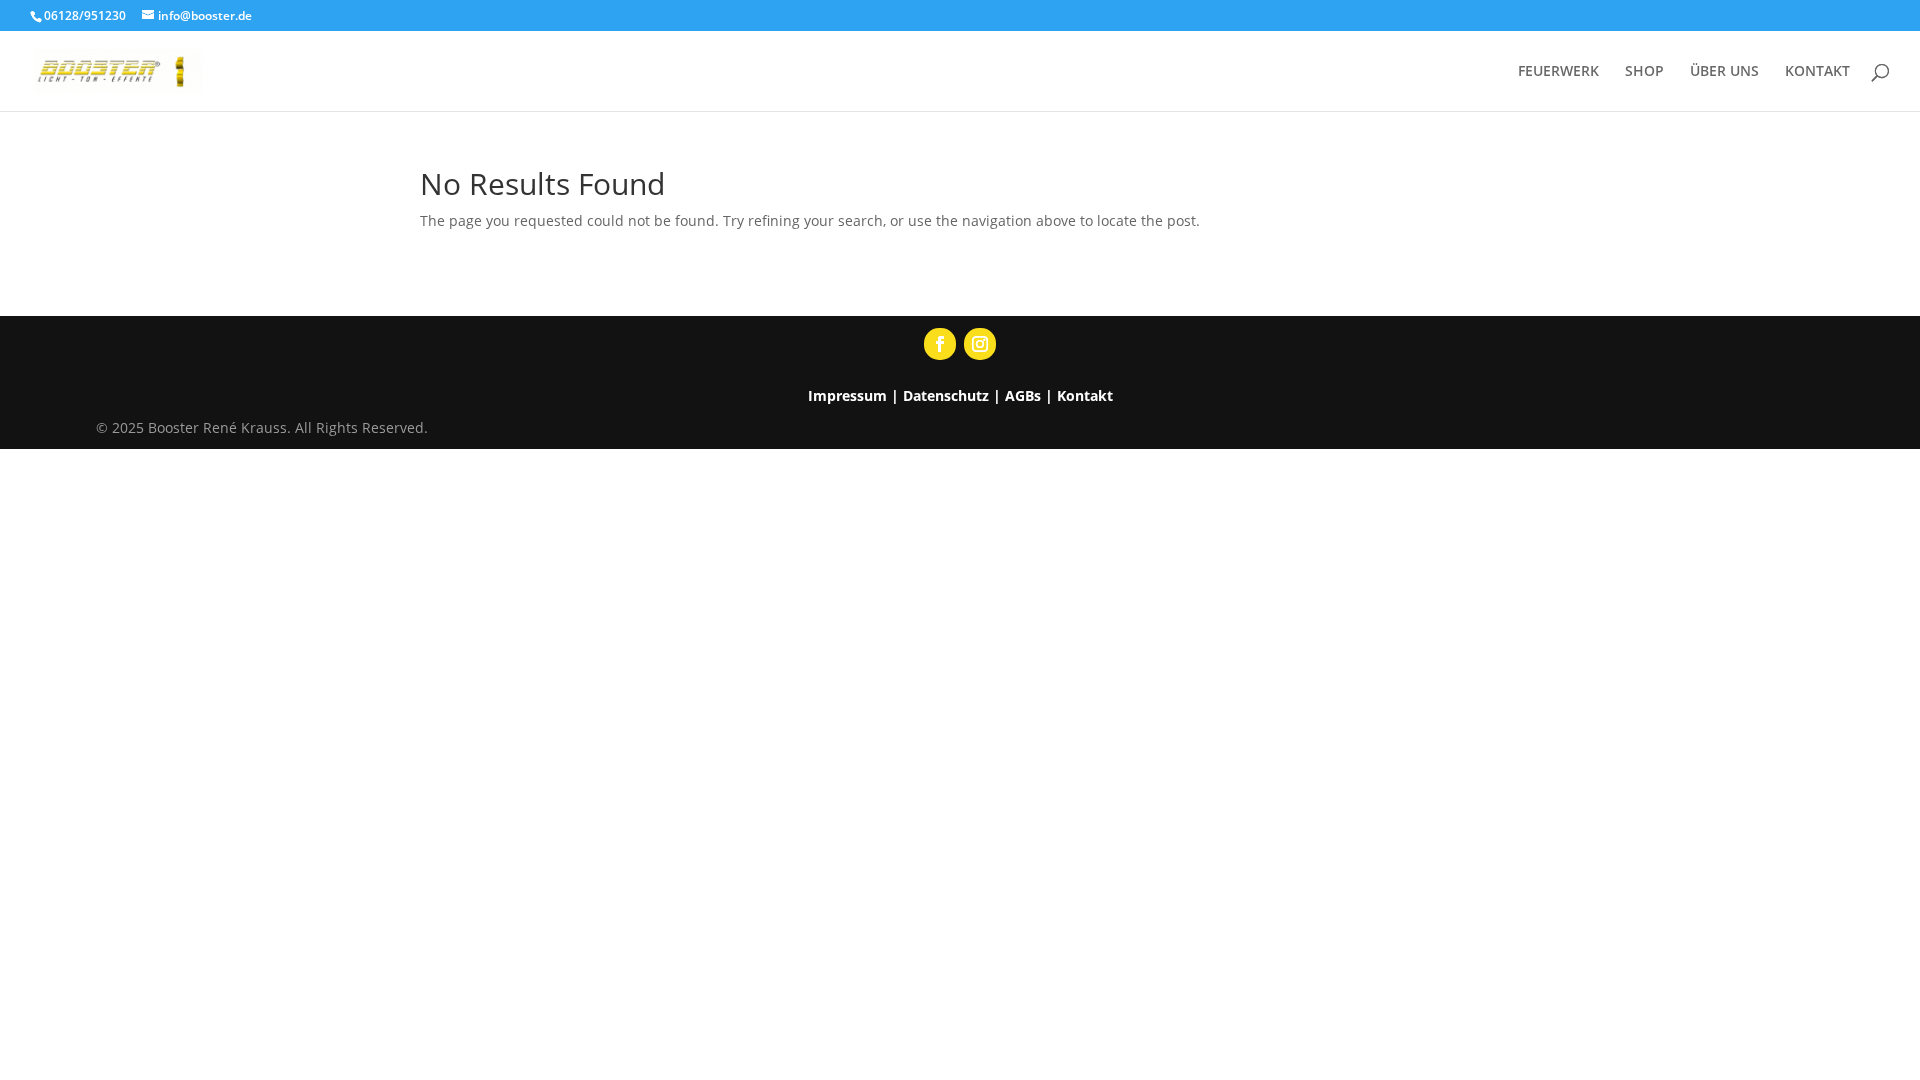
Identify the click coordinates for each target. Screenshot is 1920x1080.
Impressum (847, 395)
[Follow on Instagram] (980, 344)
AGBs (1023, 395)
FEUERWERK (1558, 72)
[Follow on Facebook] (940, 344)
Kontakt (1085, 395)
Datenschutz (946, 395)
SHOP (1644, 72)
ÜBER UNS (1724, 72)
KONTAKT (1817, 72)
